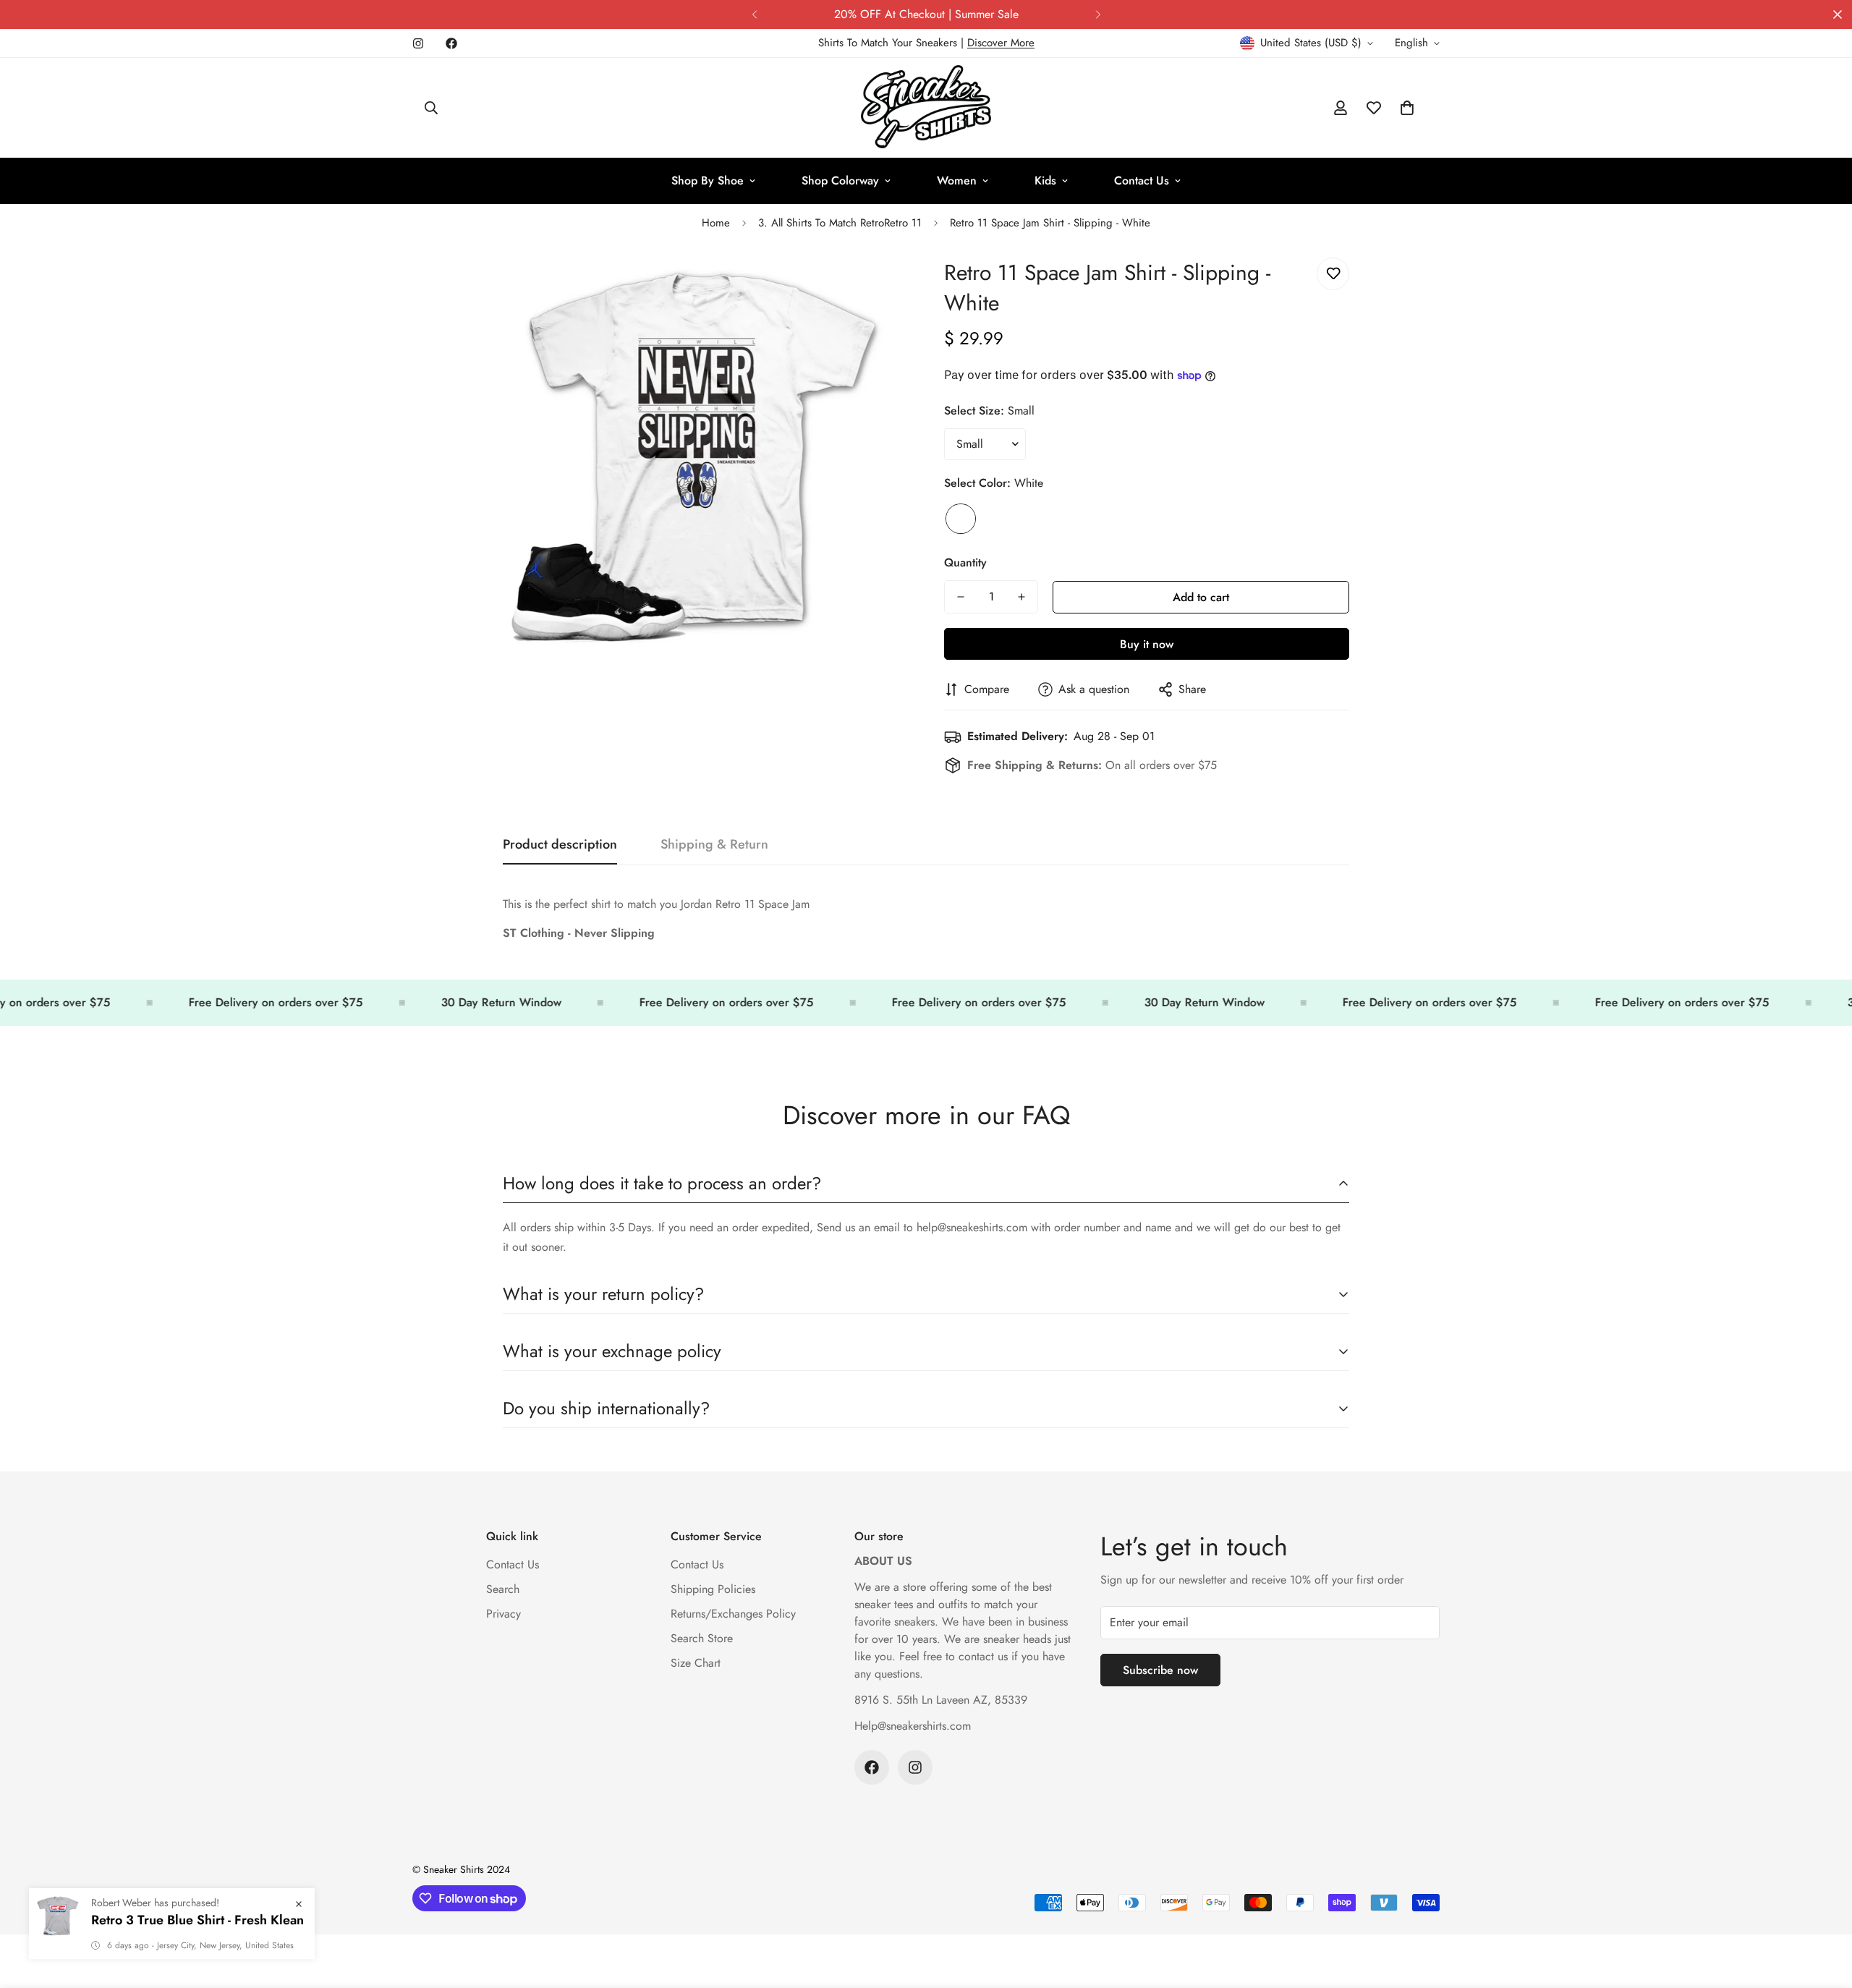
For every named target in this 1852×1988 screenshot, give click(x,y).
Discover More (1001, 43)
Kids (1045, 180)
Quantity (965, 562)
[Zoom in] (877, 285)
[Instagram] (418, 43)
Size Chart (696, 1663)
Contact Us (1142, 180)
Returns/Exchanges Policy (733, 1614)
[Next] (1098, 14)
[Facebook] (451, 43)
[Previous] (754, 14)
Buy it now (1147, 644)
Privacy (504, 1614)
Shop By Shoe (708, 180)
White (961, 519)
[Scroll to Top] (1824, 1909)
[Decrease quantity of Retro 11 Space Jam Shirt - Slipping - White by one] (961, 597)
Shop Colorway (840, 180)
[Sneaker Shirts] (926, 108)
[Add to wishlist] (1333, 274)
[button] (1407, 108)
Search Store (702, 1638)
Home (716, 223)
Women (957, 180)
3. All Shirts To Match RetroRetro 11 (840, 223)
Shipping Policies (713, 1589)
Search (503, 1589)
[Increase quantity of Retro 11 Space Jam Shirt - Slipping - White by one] (1021, 597)
